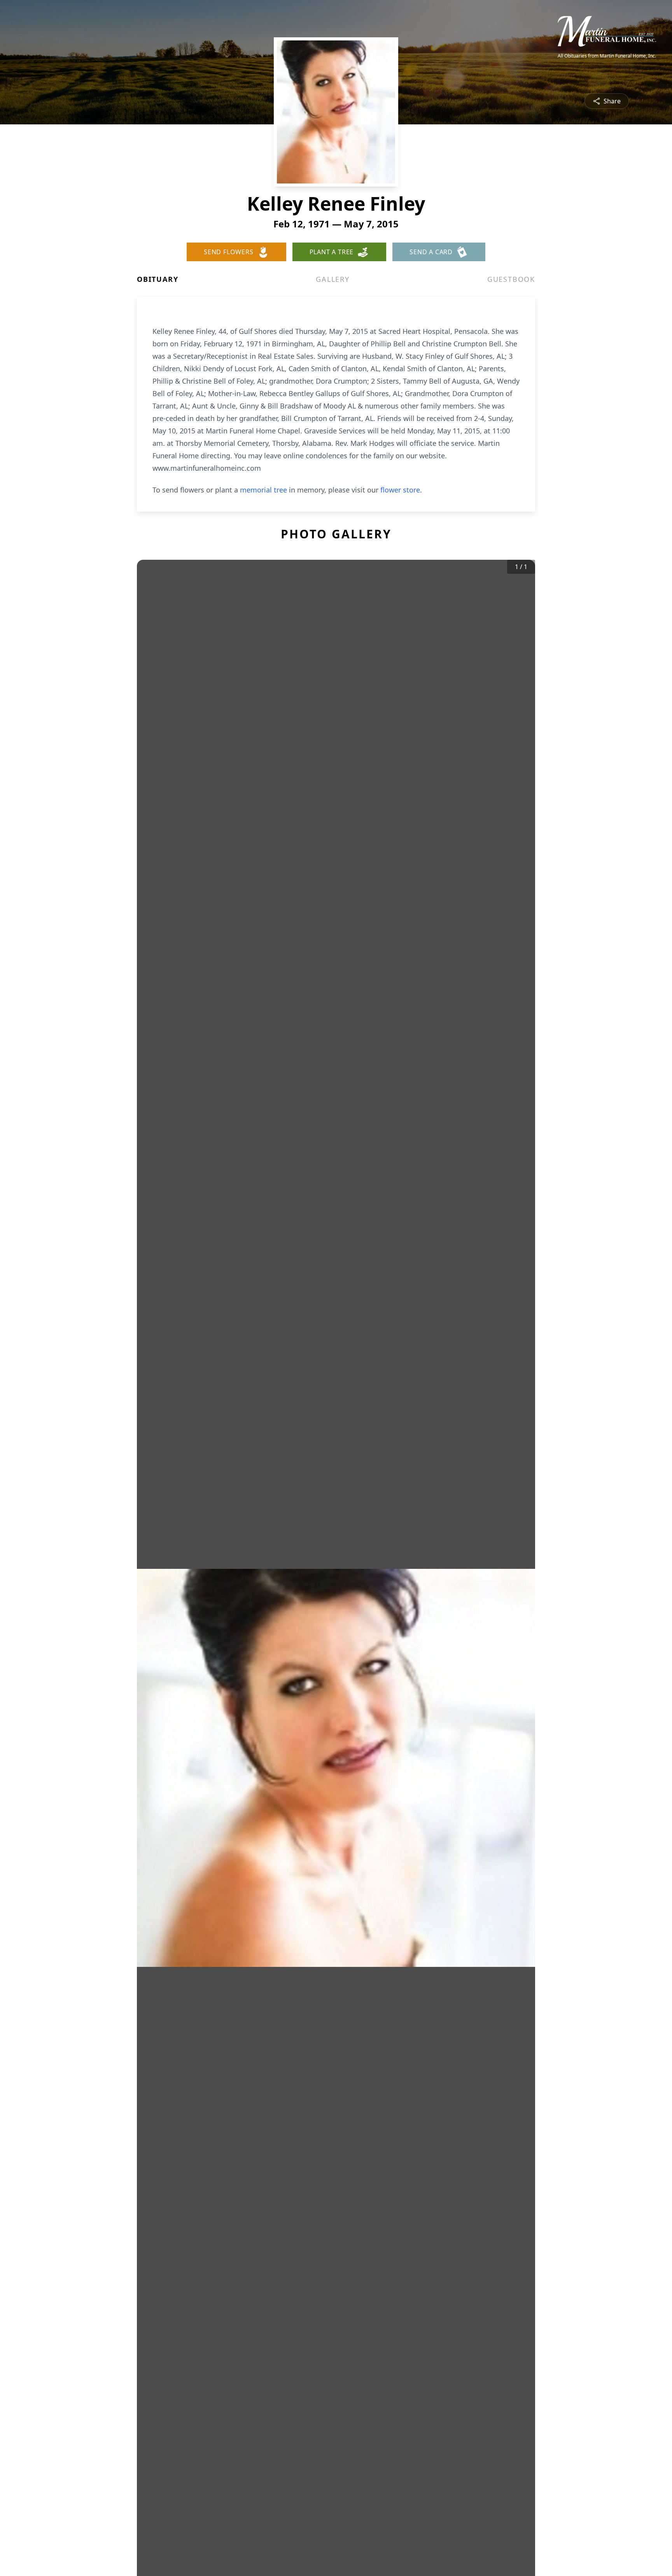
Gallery (333, 279)
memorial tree (263, 490)
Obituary (157, 279)
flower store (400, 490)
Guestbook (511, 279)
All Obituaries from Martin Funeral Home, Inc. (607, 56)
